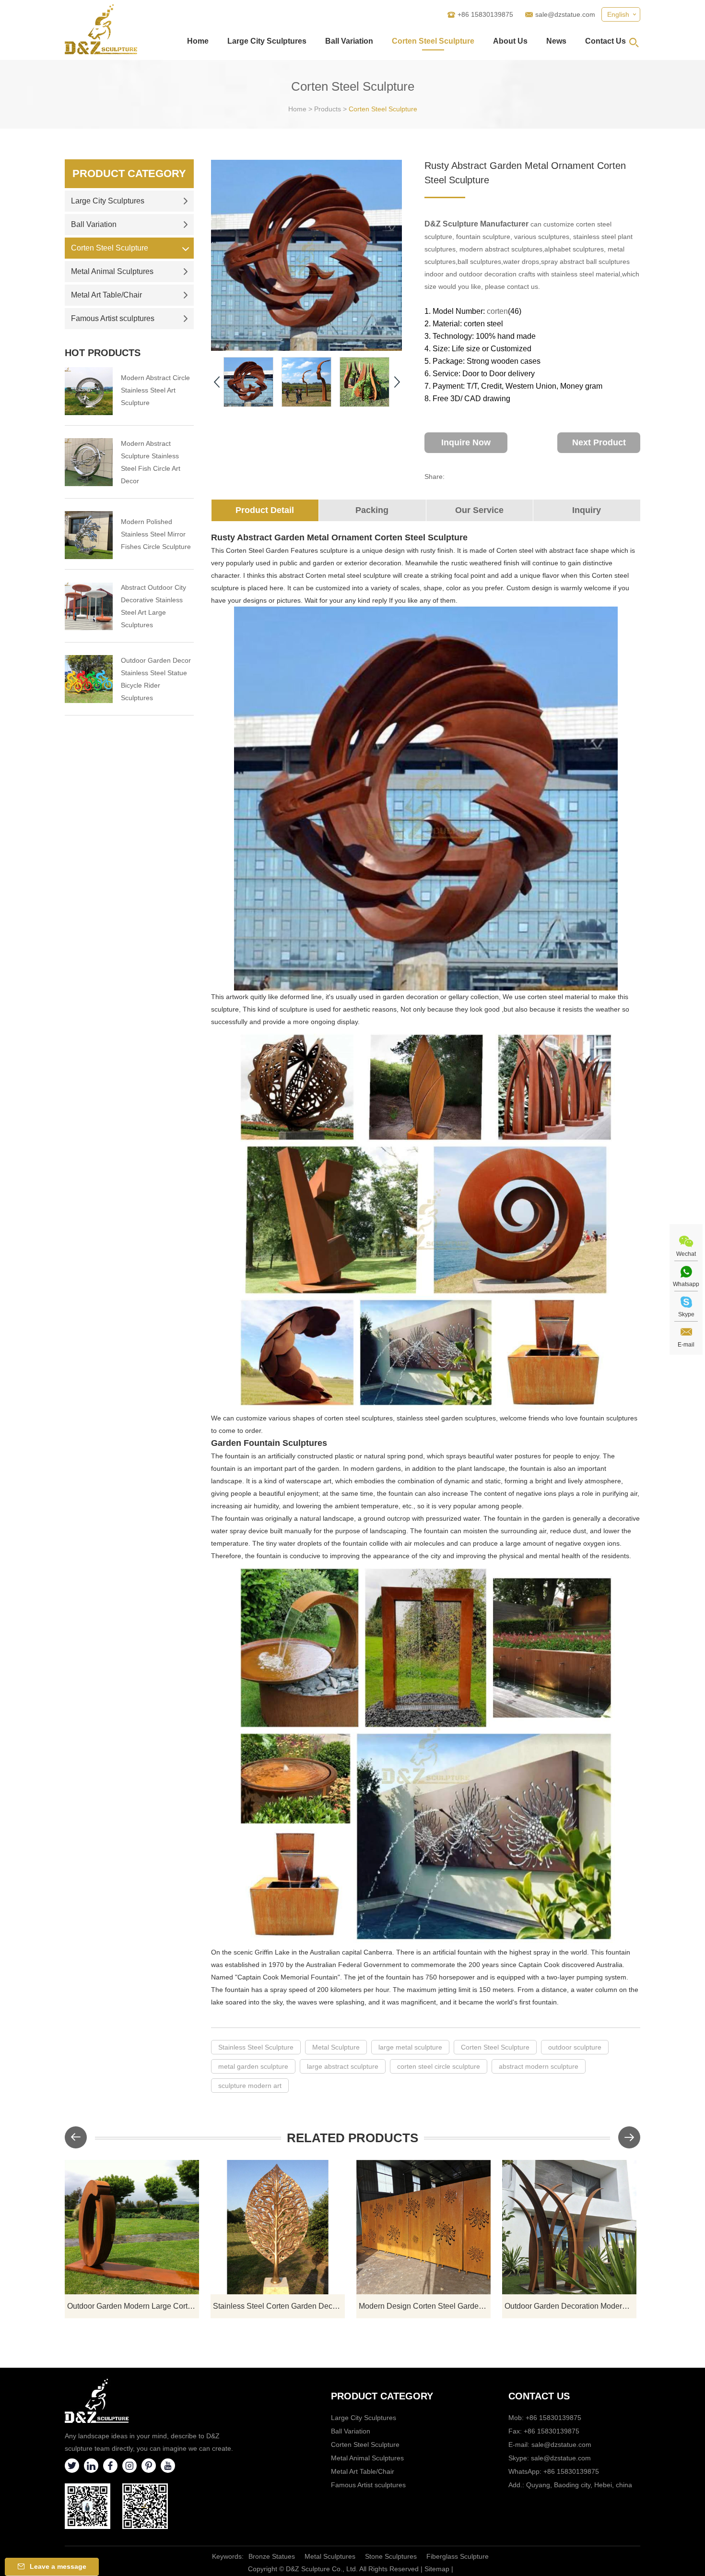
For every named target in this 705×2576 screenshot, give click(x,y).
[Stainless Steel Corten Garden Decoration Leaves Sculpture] (278, 2227)
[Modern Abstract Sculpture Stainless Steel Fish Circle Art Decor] (89, 462)
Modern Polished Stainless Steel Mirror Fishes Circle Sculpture (156, 534)
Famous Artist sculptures (113, 318)
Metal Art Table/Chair (106, 295)
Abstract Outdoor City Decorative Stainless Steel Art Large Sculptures (153, 606)
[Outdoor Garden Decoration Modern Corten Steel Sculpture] (569, 2227)
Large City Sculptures (267, 41)
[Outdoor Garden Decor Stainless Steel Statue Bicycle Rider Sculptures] (89, 679)
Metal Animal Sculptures (112, 271)
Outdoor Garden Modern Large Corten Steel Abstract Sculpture (133, 2306)
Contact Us (605, 41)
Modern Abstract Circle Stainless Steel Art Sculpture (155, 390)
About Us (510, 41)
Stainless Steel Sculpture (256, 2047)
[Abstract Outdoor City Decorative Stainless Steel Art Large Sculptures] (89, 606)
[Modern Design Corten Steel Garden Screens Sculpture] (423, 2227)
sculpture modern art (250, 2086)
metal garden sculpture (253, 2066)
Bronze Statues (272, 2556)
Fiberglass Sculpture (458, 2556)
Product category (382, 2396)
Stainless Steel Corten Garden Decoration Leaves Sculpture (279, 2306)
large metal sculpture (410, 2047)
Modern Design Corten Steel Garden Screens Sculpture (425, 2306)
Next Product (599, 442)
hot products (103, 353)
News (556, 41)
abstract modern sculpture (539, 2066)
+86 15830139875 (571, 2471)
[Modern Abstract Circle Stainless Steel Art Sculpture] (89, 391)
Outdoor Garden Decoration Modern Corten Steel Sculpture (570, 2306)
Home (198, 41)
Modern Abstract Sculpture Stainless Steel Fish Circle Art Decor (151, 462)
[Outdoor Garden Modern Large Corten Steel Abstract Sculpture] (132, 2227)
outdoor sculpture (575, 2047)
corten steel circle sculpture (439, 2066)
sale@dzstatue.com (565, 14)
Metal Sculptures (330, 2556)
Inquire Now (466, 442)
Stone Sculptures (391, 2556)
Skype (686, 1314)
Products (328, 109)
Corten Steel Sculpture (433, 41)
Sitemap (437, 2569)
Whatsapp (686, 1284)
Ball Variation (349, 41)
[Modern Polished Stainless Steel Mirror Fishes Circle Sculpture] (89, 535)
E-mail (686, 1345)
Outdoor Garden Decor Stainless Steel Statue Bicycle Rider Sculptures (156, 679)
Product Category (129, 173)
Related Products (352, 2138)
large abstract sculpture (343, 2066)
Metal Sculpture (336, 2047)
